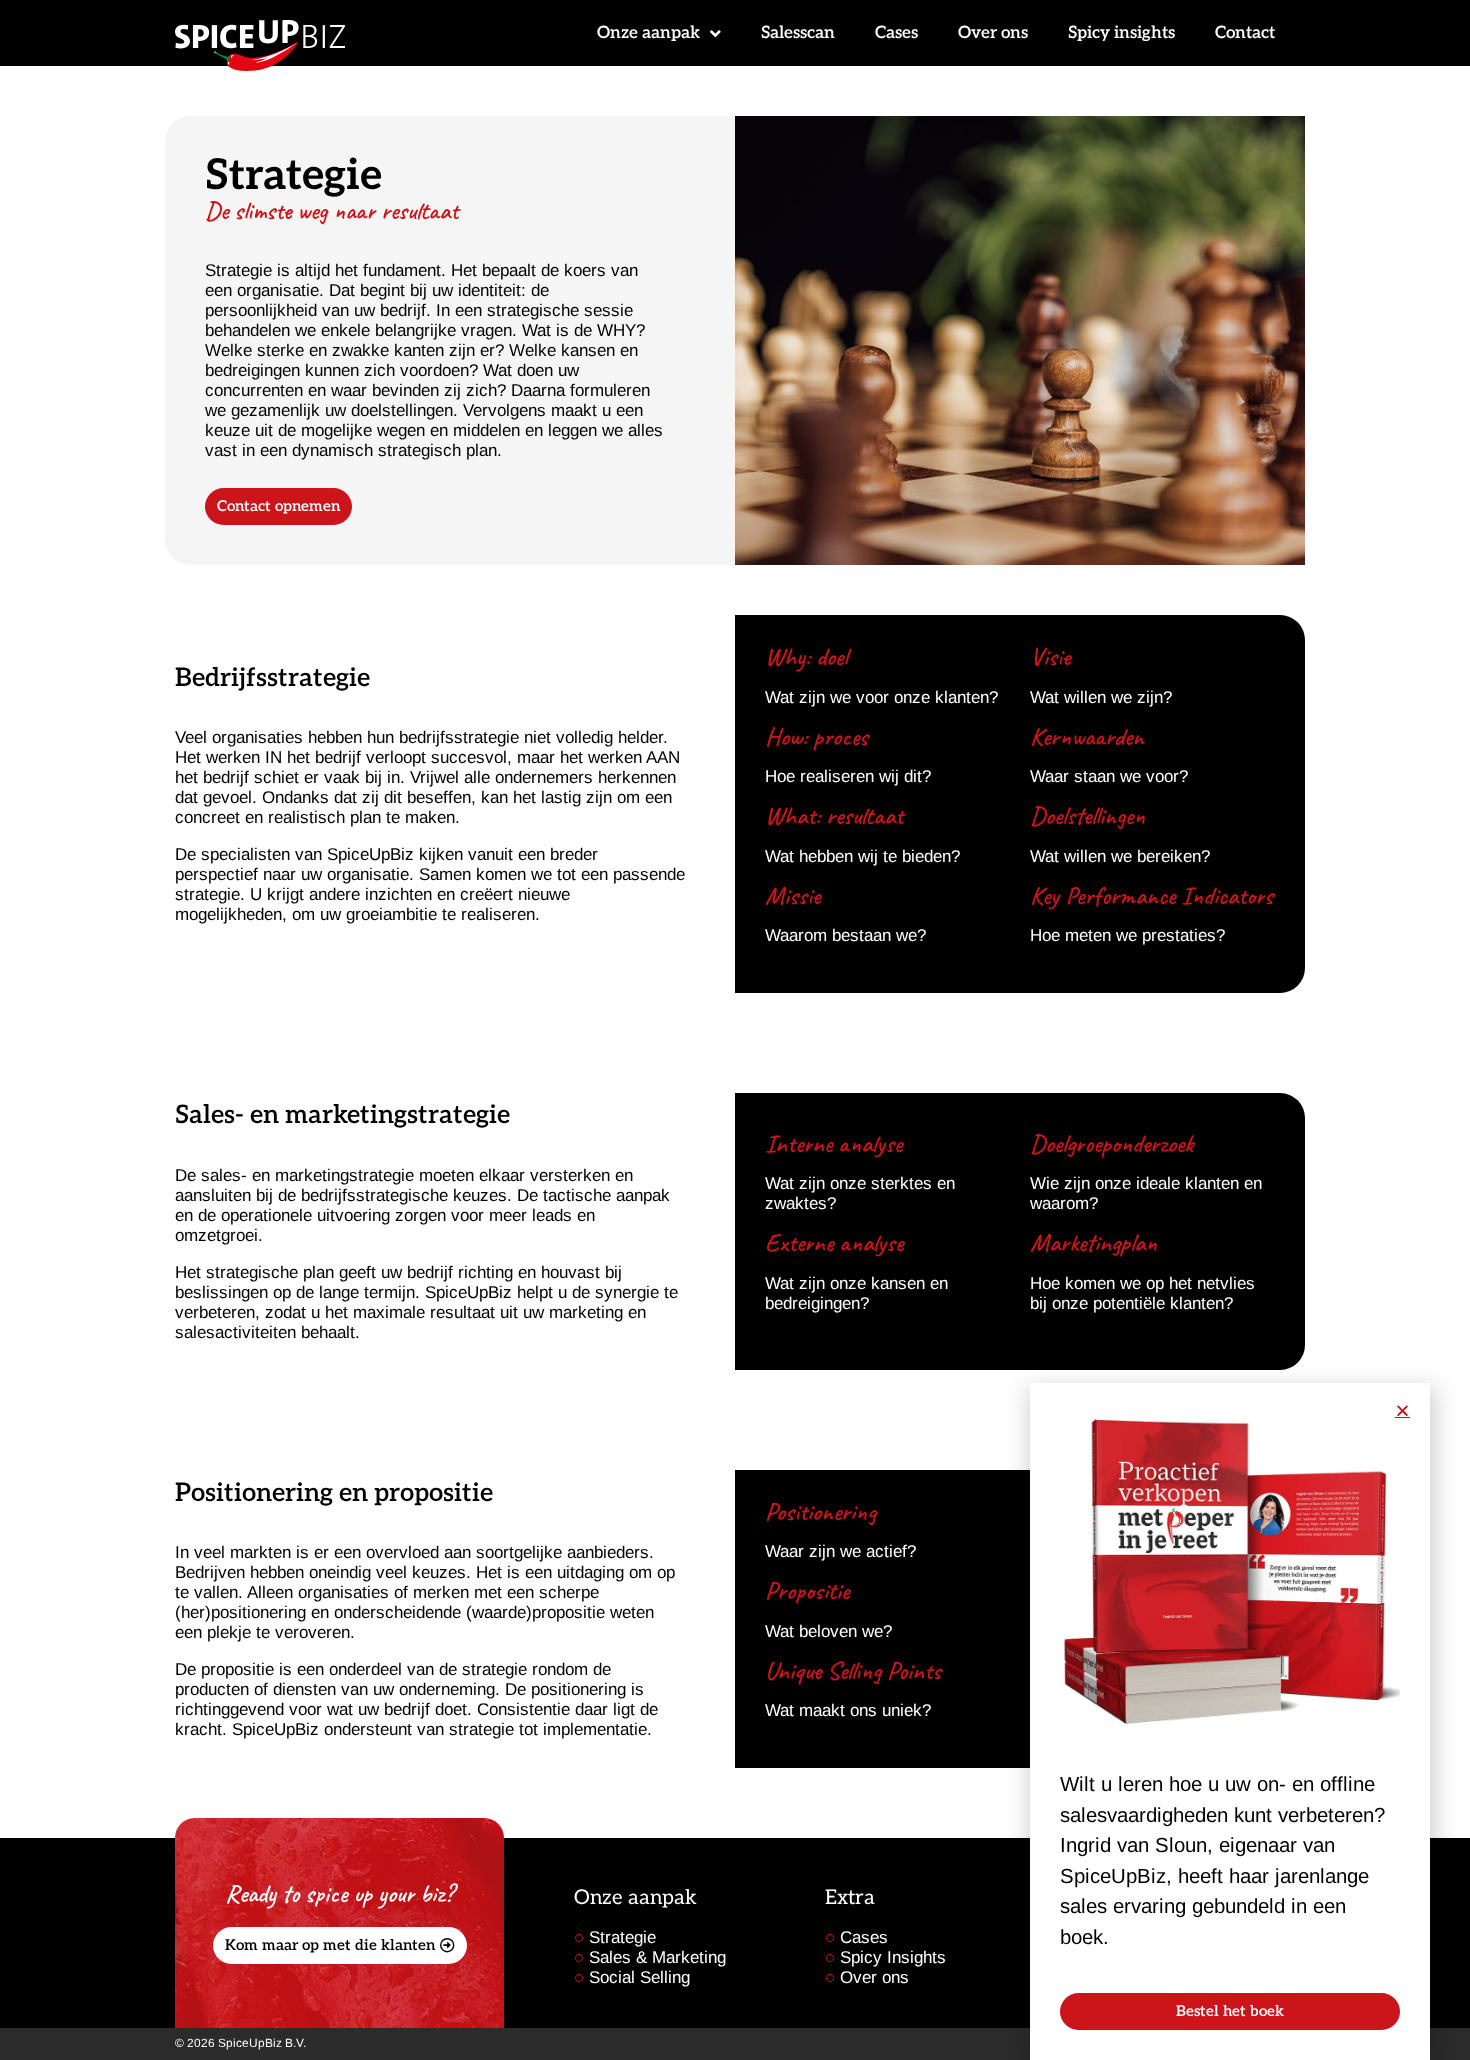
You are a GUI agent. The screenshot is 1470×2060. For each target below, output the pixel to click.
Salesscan (798, 33)
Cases (896, 33)
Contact (1245, 33)
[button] (1402, 1410)
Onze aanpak (648, 33)
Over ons (993, 33)
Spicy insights (1121, 33)
